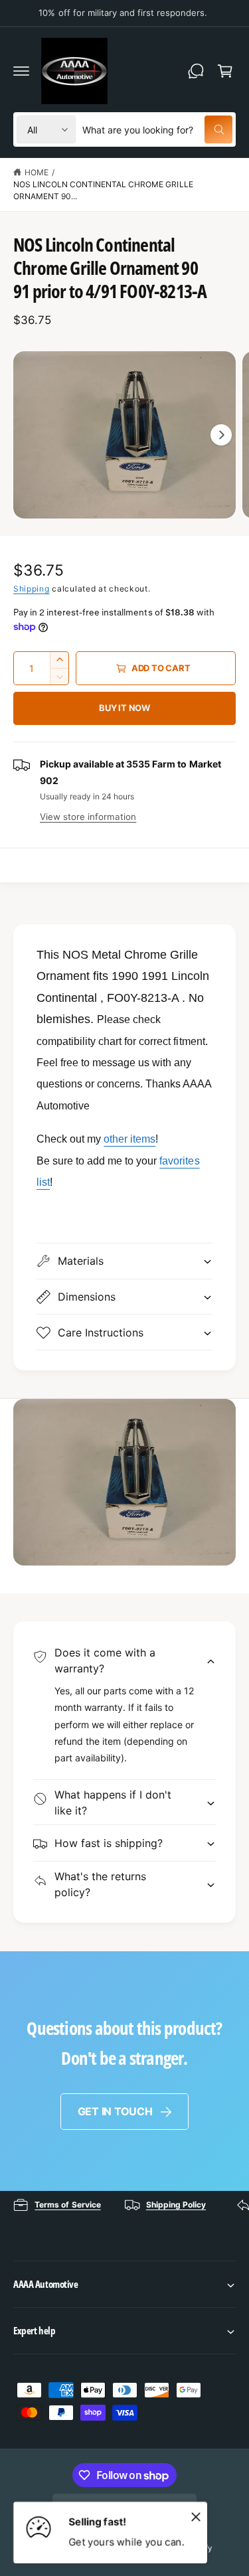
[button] (21, 71)
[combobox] (157, 129)
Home (37, 172)
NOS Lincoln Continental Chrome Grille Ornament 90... (103, 190)
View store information (88, 817)
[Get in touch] (196, 71)
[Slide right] (221, 435)
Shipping (32, 589)
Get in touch (115, 2111)
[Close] (196, 2516)
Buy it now (124, 708)
